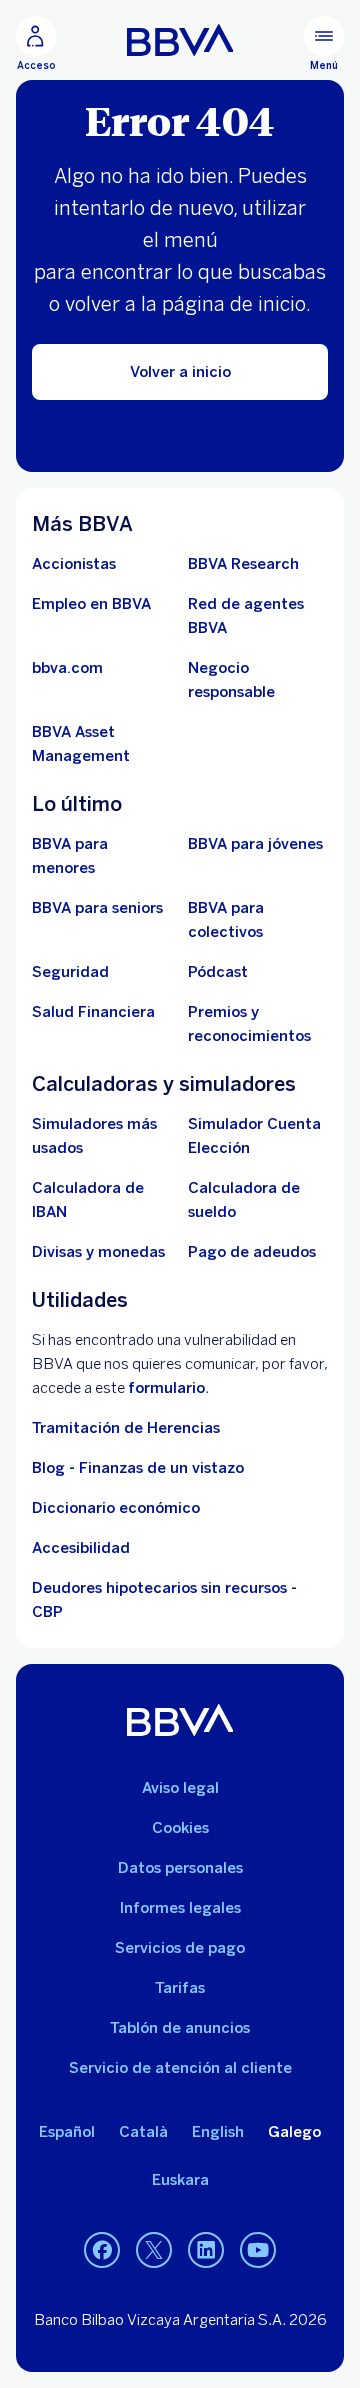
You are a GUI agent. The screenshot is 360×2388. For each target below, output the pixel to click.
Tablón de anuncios (180, 2028)
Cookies (180, 1828)
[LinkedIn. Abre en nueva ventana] (206, 2251)
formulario (166, 1388)
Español (67, 2132)
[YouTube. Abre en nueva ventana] (258, 2251)
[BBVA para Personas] (180, 40)
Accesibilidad (81, 1548)
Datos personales (180, 1868)
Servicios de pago (180, 1948)
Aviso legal (180, 1788)
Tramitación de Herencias (126, 1428)
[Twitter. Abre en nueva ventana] (154, 2251)
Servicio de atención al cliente (180, 2068)
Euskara (180, 2180)
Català (143, 2132)
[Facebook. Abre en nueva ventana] (102, 2251)
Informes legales (180, 1908)
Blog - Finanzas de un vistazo (138, 1468)
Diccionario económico (116, 1508)
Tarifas (180, 1988)
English (218, 2132)
